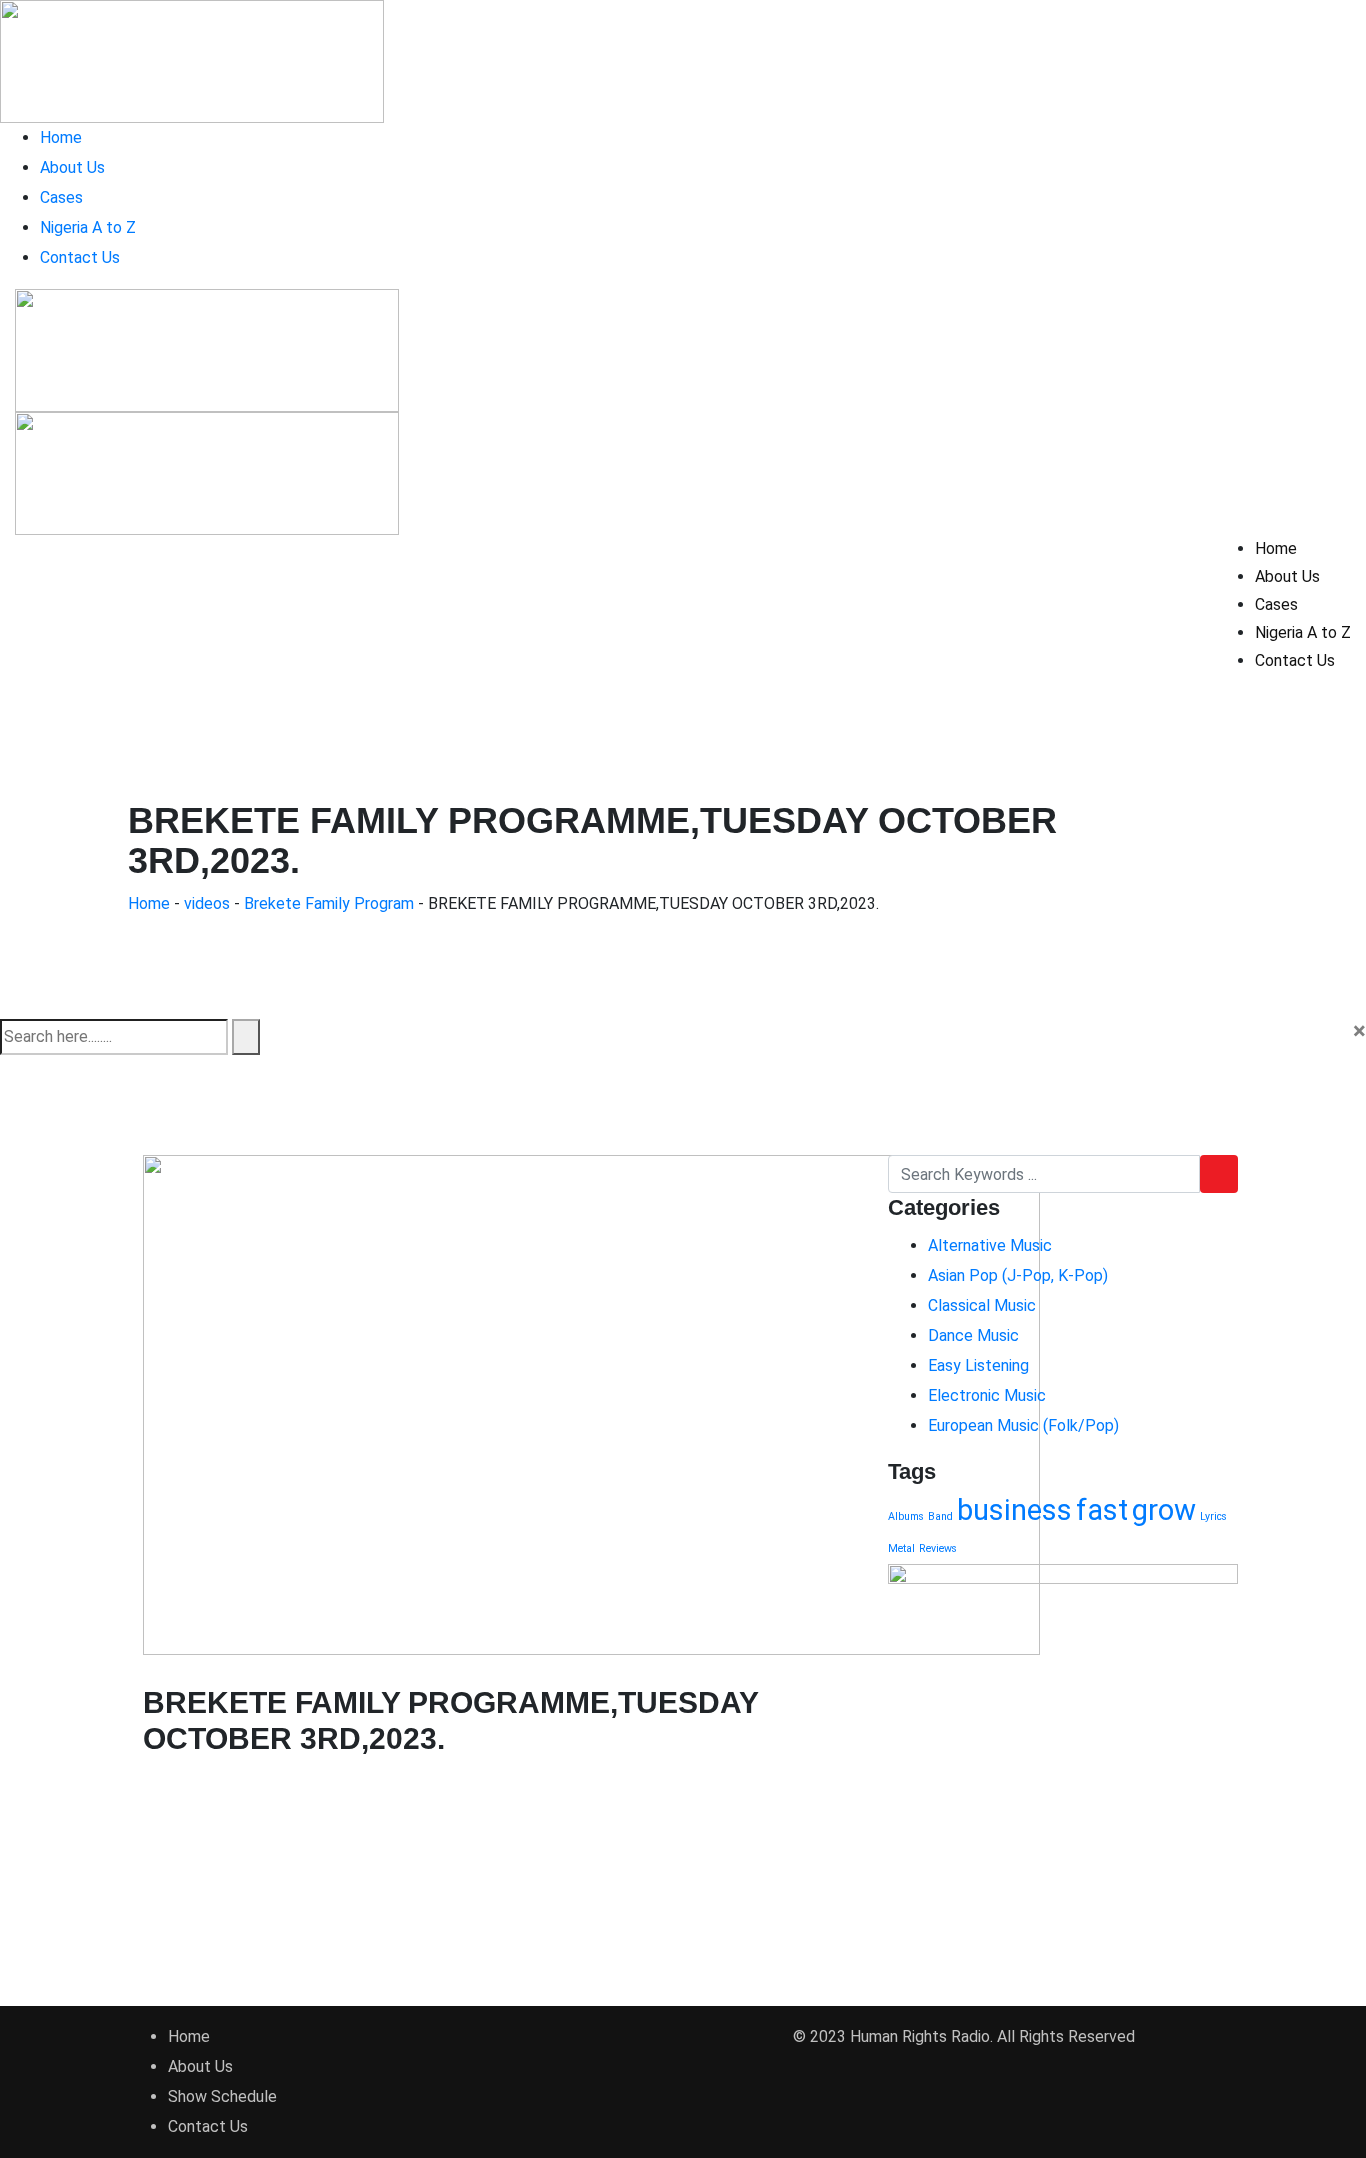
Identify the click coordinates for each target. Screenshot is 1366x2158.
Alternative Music (990, 1245)
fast (1102, 1510)
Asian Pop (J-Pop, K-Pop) (1018, 1275)
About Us (72, 167)
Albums (906, 1516)
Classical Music (982, 1305)
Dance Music (973, 1335)
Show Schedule (222, 2096)
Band (940, 1516)
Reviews (938, 1548)
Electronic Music (987, 1395)
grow (1164, 1510)
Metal (901, 1548)
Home (61, 137)
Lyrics (1213, 1516)
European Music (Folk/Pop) (1023, 1425)
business (1014, 1510)
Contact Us (80, 257)
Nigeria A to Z (88, 227)
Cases (61, 197)
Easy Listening (978, 1365)
